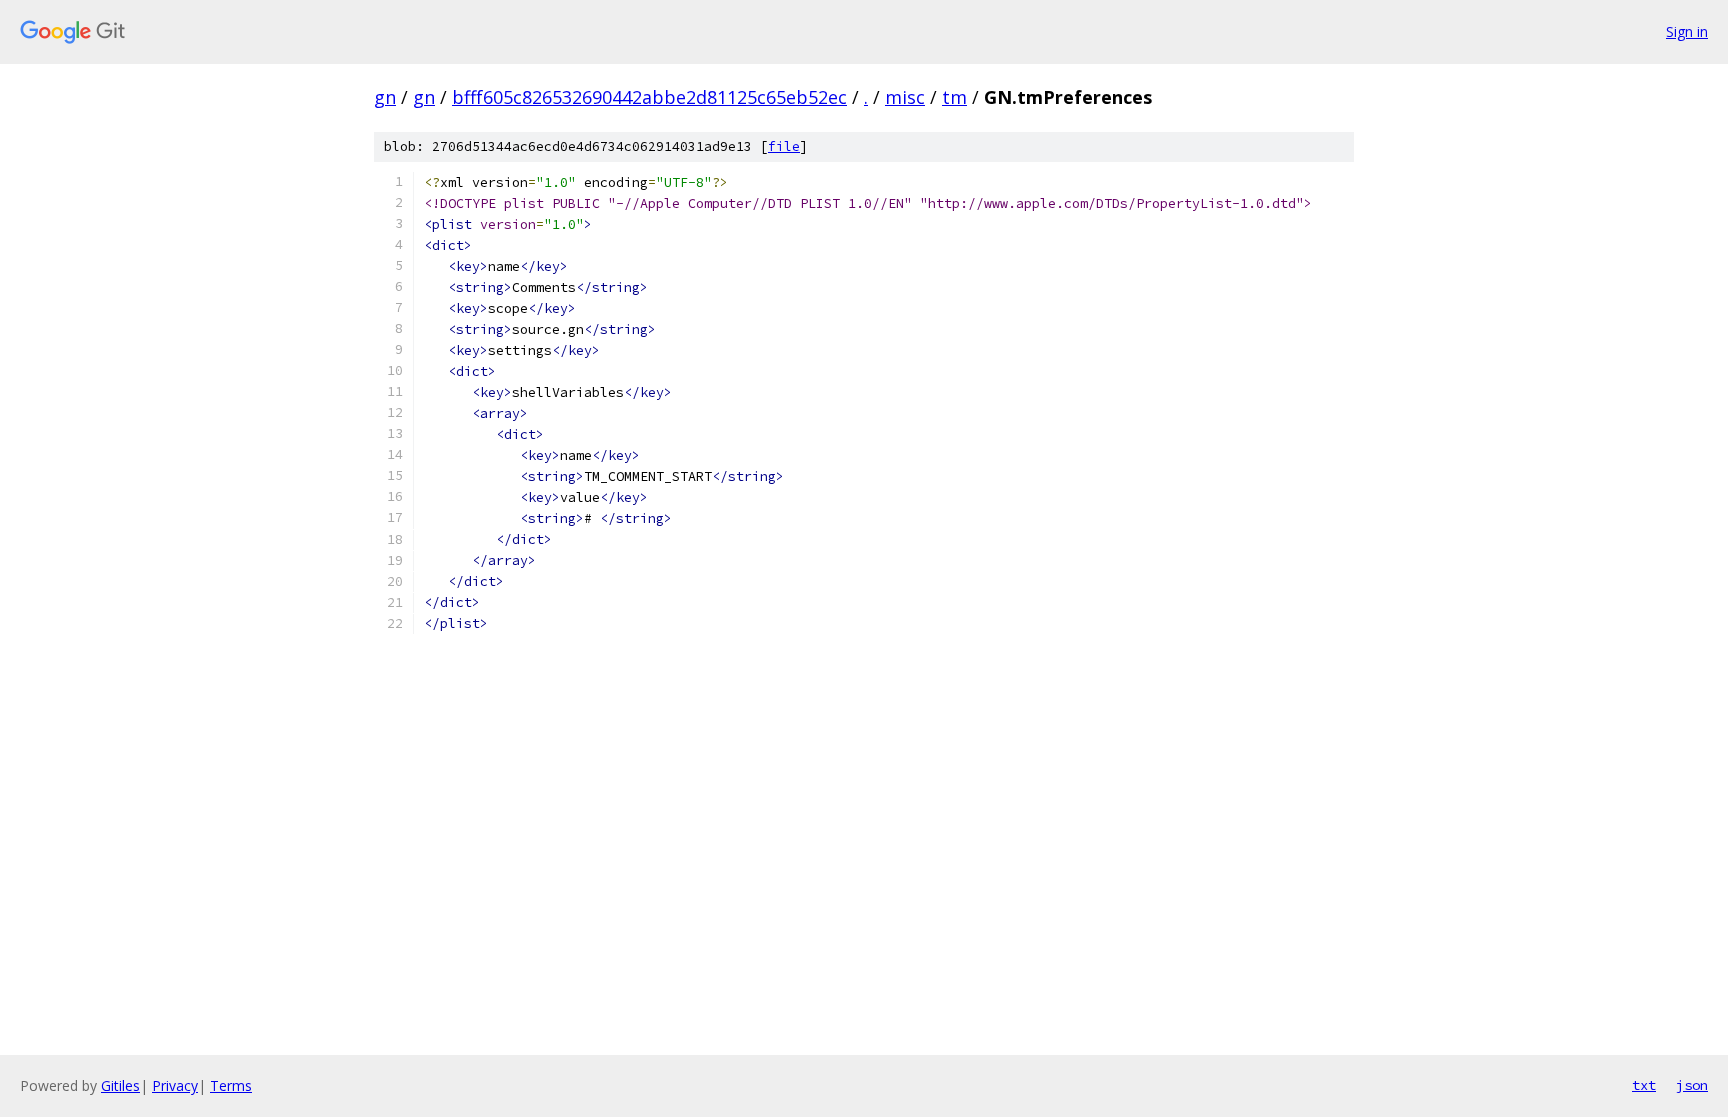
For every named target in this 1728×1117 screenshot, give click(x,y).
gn (385, 97)
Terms (231, 1085)
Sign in (1687, 31)
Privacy (175, 1085)
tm (954, 97)
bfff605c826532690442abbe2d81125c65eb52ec (649, 97)
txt (1644, 1085)
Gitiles (120, 1085)
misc (905, 97)
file (784, 146)
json (1692, 1085)
